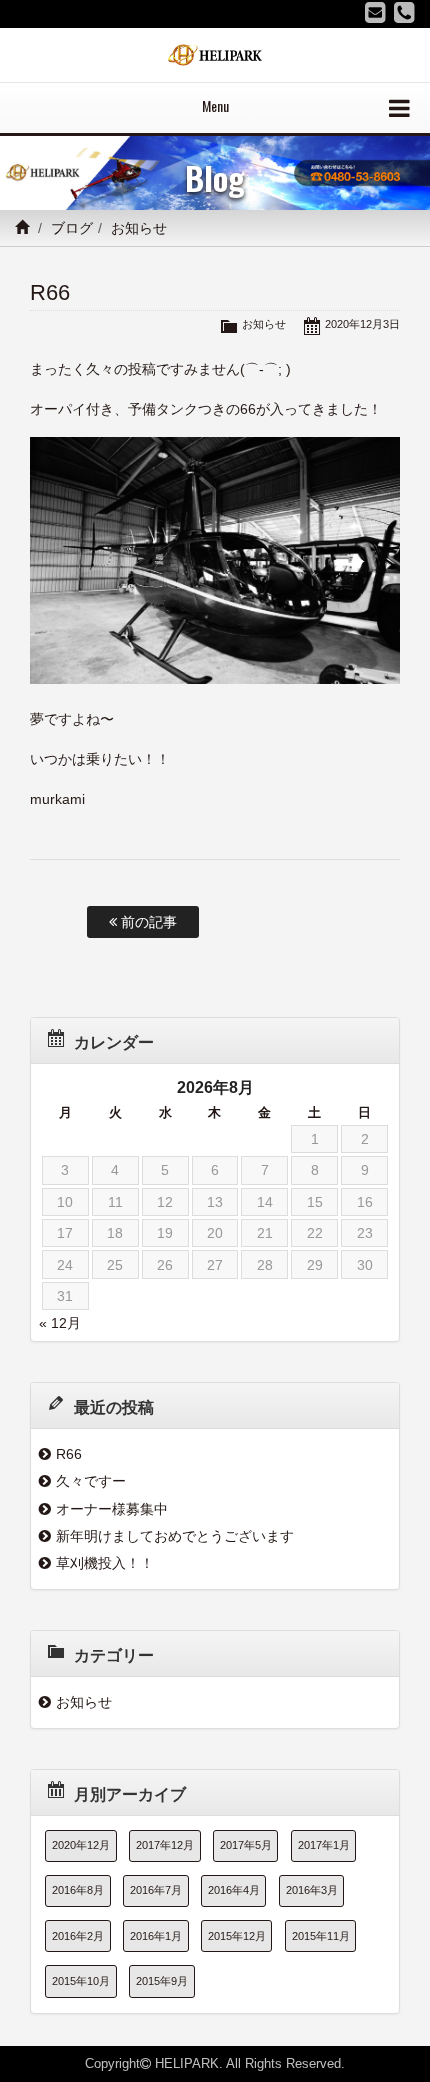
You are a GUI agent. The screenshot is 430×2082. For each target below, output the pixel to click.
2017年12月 (165, 1845)
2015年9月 (162, 1981)
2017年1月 (324, 1845)
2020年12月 (81, 1845)
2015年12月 (237, 1936)
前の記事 (147, 922)
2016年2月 (78, 1936)
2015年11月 (321, 1936)
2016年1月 (156, 1936)
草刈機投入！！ (105, 1563)
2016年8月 (78, 1890)
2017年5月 (246, 1845)
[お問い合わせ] (375, 12)
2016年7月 (156, 1890)
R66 (69, 1454)
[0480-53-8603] (404, 12)
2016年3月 (312, 1890)
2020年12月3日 (362, 324)
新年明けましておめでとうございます (175, 1536)
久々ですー (91, 1481)
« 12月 (60, 1323)
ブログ (72, 228)
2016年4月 (234, 1890)
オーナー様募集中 (112, 1509)
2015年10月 (81, 1981)
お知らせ (139, 228)
